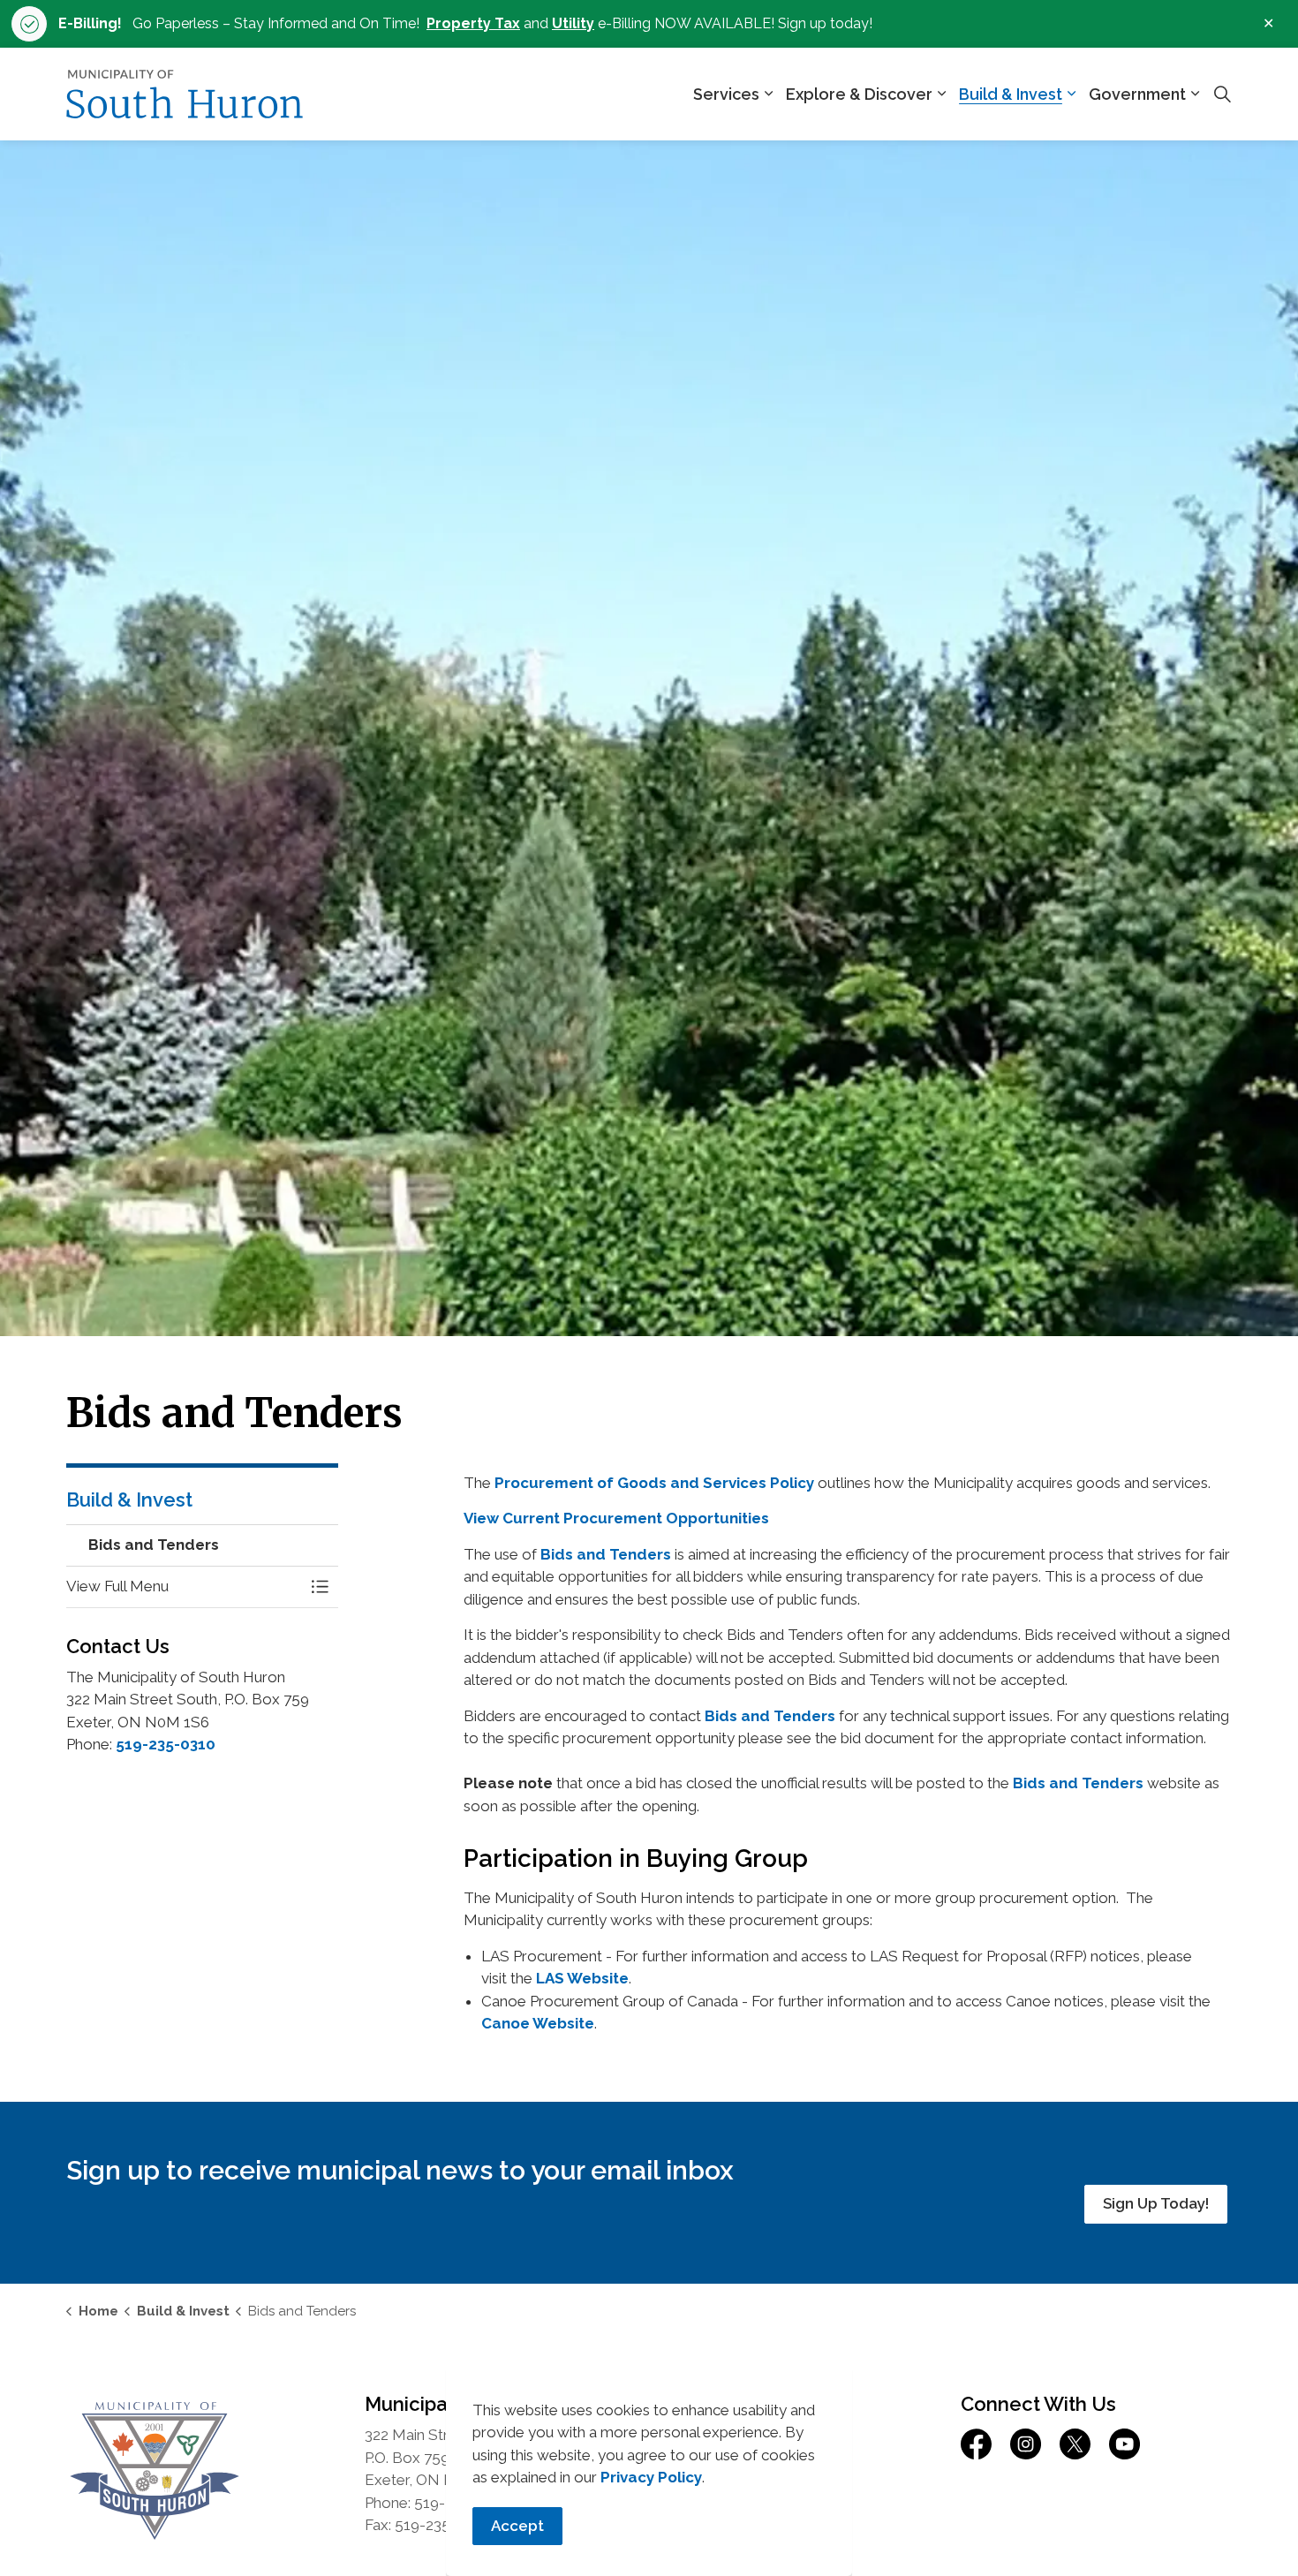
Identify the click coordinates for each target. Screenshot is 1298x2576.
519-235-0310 (166, 1744)
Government (1137, 94)
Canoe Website (538, 2023)
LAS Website (582, 1978)
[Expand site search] (1222, 94)
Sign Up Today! (1156, 2203)
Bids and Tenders (606, 1554)
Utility (573, 23)
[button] (185, 1586)
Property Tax (473, 23)
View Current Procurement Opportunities (616, 1518)
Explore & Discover (859, 94)
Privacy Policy (651, 2477)
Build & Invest (1011, 94)
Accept (517, 2526)
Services (726, 94)
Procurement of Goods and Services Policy (654, 1483)
